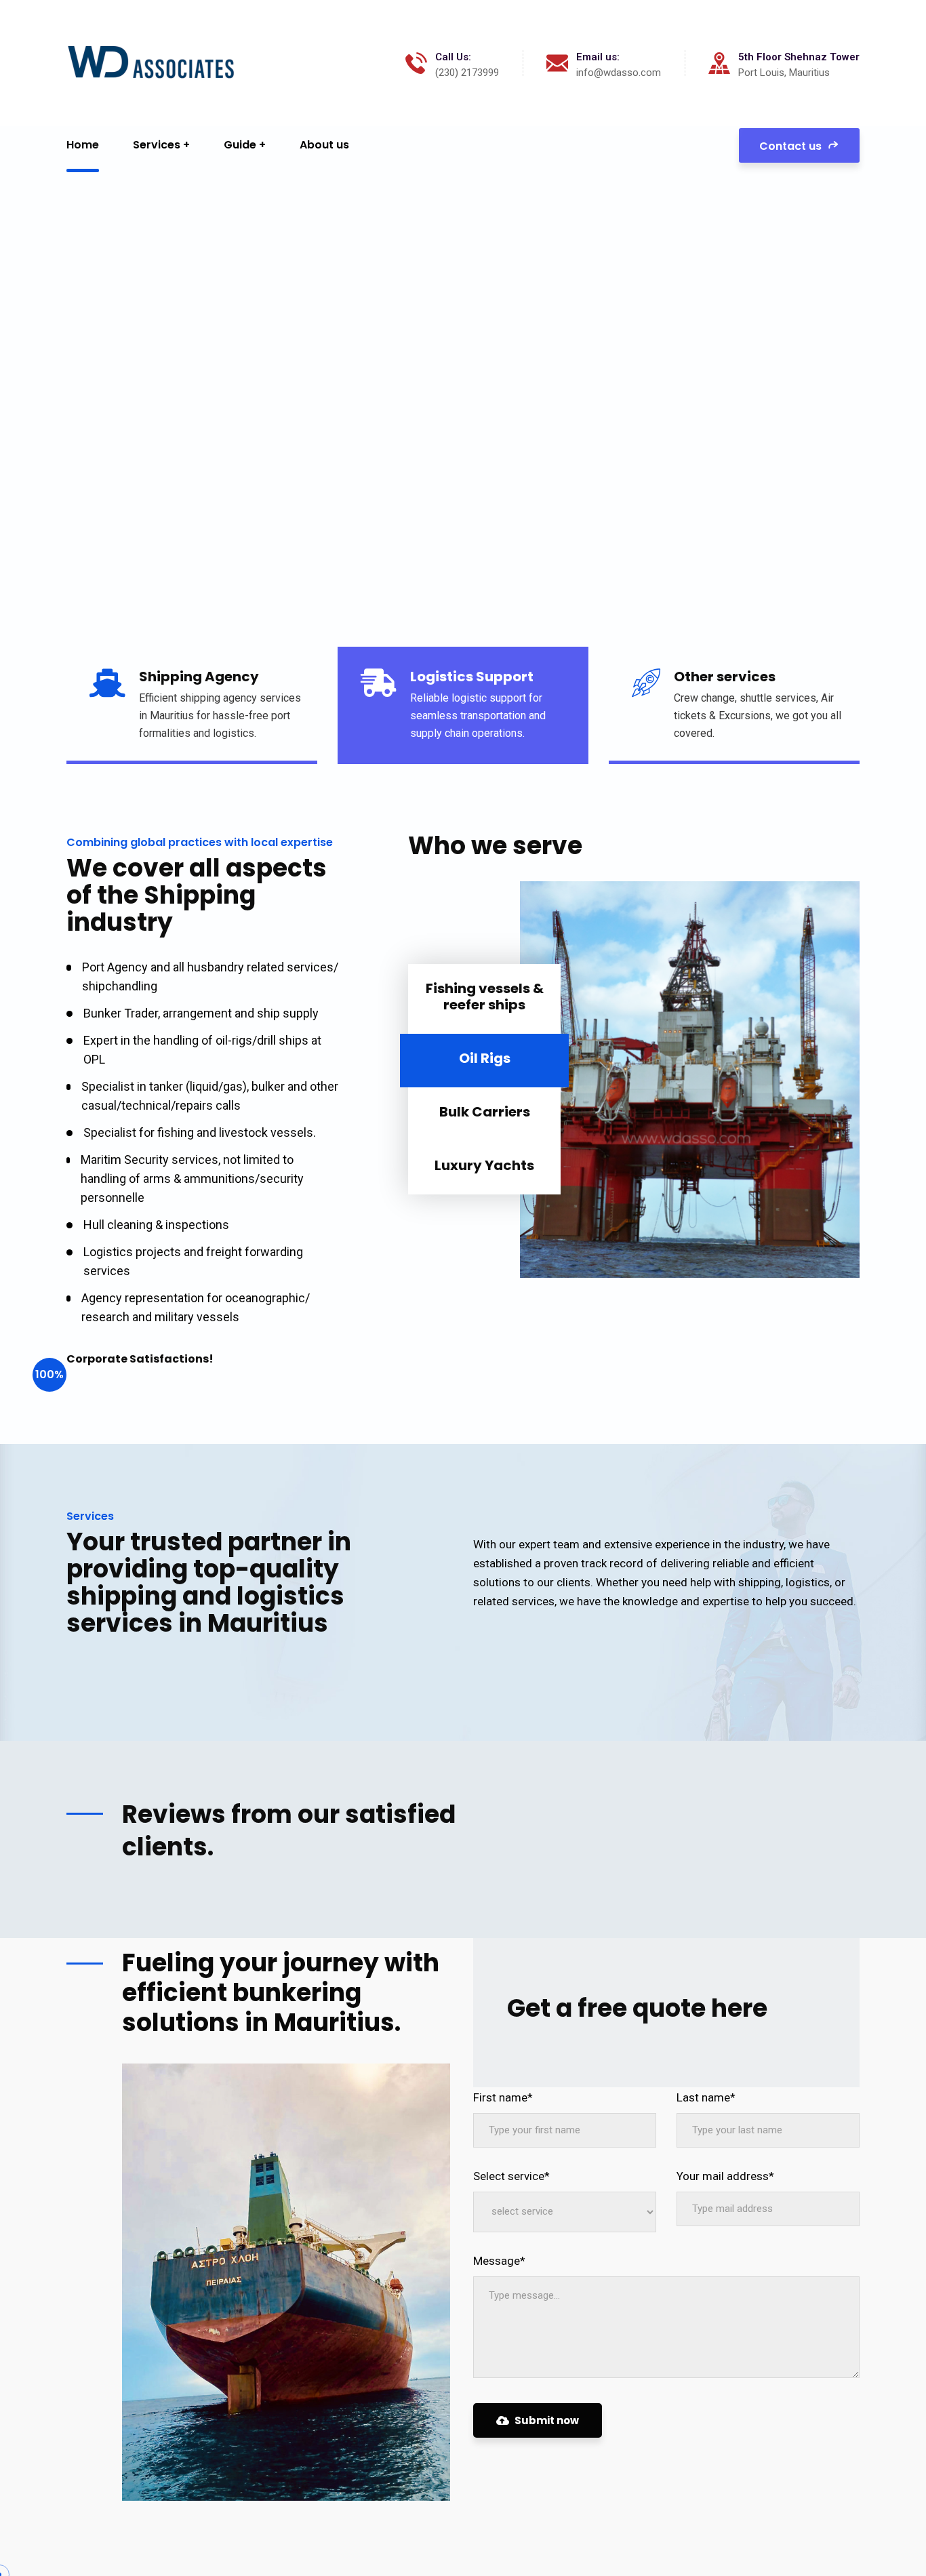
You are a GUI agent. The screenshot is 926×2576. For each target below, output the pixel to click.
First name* (503, 2097)
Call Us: (453, 57)
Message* (499, 2261)
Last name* (706, 2097)
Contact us (792, 146)
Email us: (598, 57)
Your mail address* (725, 2176)
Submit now (547, 2420)
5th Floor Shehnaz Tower (799, 57)
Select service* (511, 2176)
